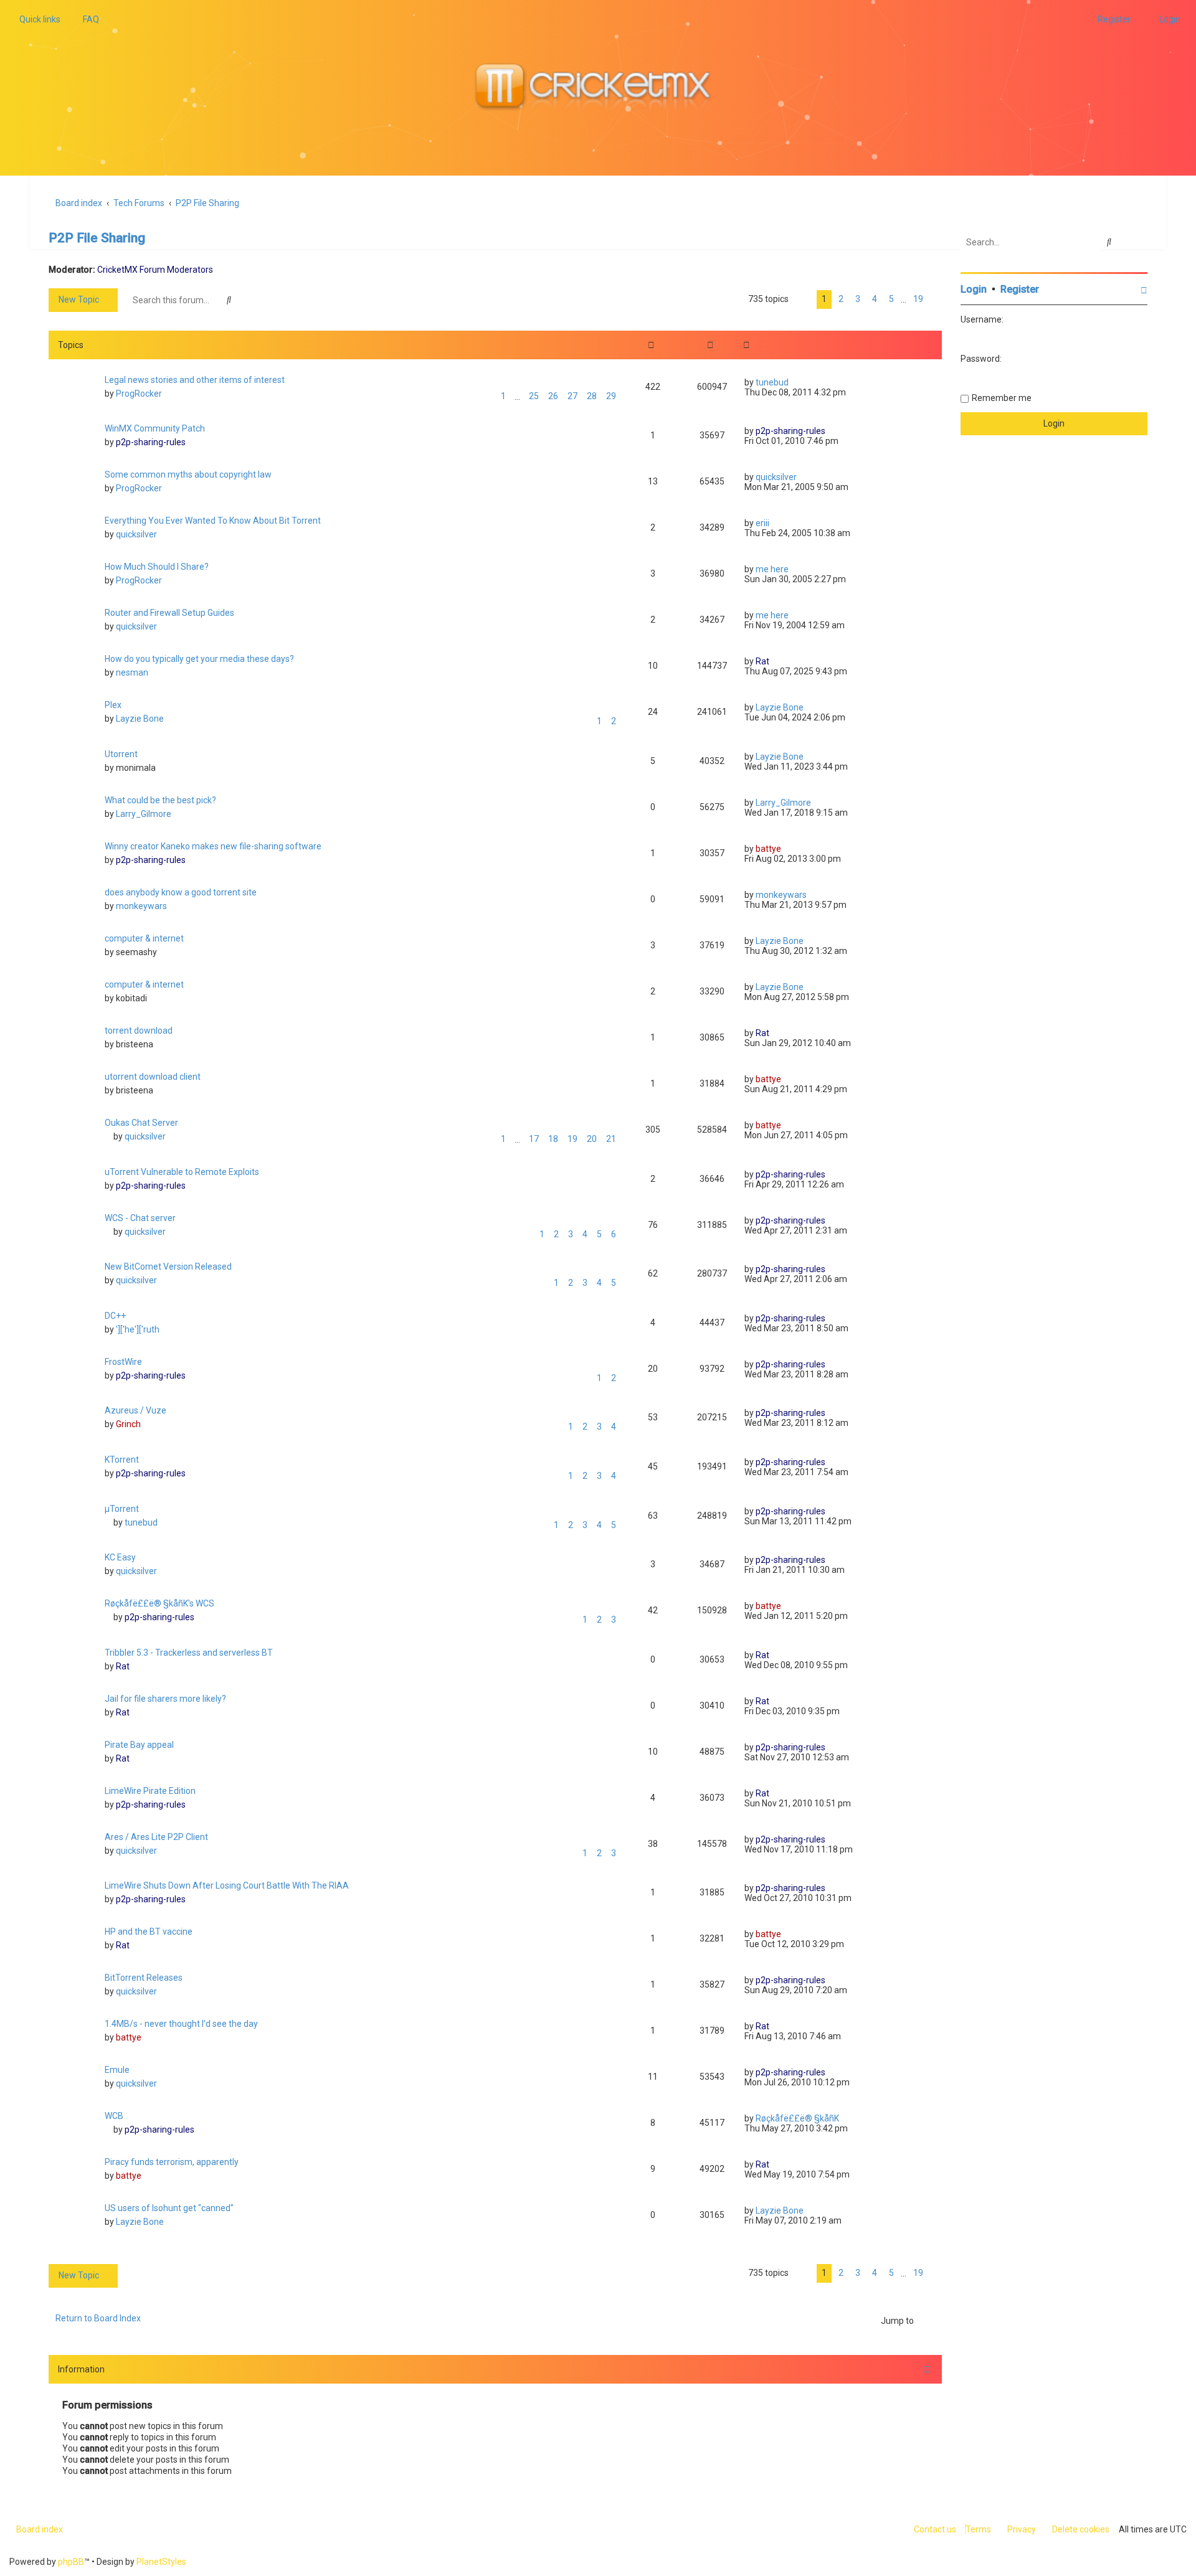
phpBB (71, 2562)
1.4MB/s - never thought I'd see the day (181, 2024)
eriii (762, 523)
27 (572, 396)
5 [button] (891, 299)
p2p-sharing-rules (151, 442)
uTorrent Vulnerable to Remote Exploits (182, 1172)
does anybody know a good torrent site (181, 892)
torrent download (139, 1031)
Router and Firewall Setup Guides (169, 613)
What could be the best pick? (160, 800)
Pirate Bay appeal (139, 1745)
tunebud (772, 382)
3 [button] (858, 299)
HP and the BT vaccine (149, 1932)
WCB (114, 2116)
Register (1020, 289)
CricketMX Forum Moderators (155, 270)
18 (553, 1139)
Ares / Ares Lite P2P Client (156, 1837)
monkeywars (141, 906)
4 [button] (875, 299)
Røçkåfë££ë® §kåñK (797, 2118)
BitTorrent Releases (144, 1978)
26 (553, 396)
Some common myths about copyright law (188, 474)
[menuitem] (88, 19)
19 (572, 1139)
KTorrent (122, 1460)
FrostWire (123, 1362)
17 (534, 1139)
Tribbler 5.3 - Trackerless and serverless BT (189, 1653)
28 (592, 396)
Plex (113, 705)
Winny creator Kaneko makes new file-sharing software (213, 846)
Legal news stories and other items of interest (195, 380)
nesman (132, 672)
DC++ (115, 1316)
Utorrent (121, 754)
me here (772, 569)
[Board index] (598, 88)
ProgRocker (139, 394)
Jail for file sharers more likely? (165, 1699)
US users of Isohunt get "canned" (169, 2208)
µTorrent (122, 1509)
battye (768, 849)
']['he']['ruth (138, 1329)
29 (611, 396)
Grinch (128, 1424)
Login (974, 289)
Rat (762, 661)
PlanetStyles (161, 2562)
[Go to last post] (794, 382)
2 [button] (841, 299)
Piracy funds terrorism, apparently (172, 2162)
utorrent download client (153, 1077)
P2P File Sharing (97, 238)
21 (611, 1139)
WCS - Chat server (140, 1218)
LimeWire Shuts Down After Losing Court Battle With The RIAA (227, 1885)
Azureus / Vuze (135, 1410)
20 (592, 1139)
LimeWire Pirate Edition (150, 1791)
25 (534, 396)
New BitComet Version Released (168, 1267)
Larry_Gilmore (144, 814)
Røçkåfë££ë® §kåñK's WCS (159, 1603)
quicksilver (776, 477)
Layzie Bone (140, 719)
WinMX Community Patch (155, 428)
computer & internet (144, 938)
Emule (117, 2070)
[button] (803, 300)
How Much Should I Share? (157, 567)
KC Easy (120, 1557)
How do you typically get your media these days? (199, 659)
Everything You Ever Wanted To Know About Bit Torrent (213, 521)
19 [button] (918, 299)
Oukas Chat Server (141, 1123)
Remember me (1002, 398)
